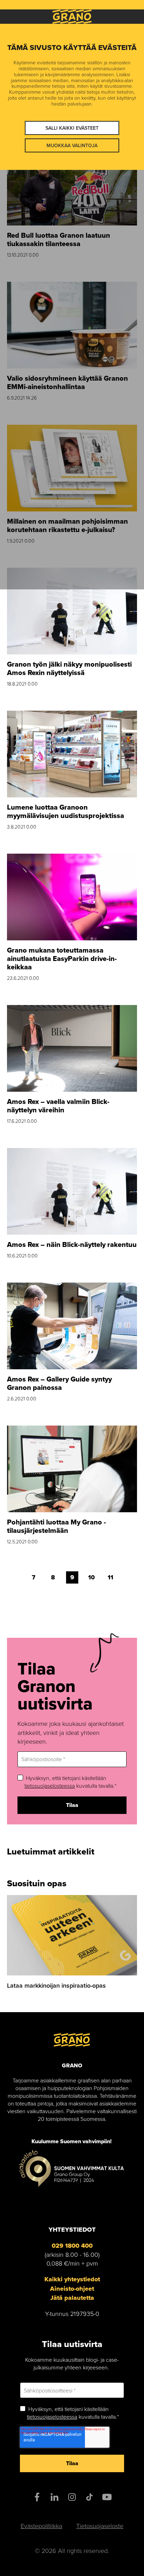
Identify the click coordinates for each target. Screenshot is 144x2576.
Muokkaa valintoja (72, 145)
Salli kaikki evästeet (72, 128)
